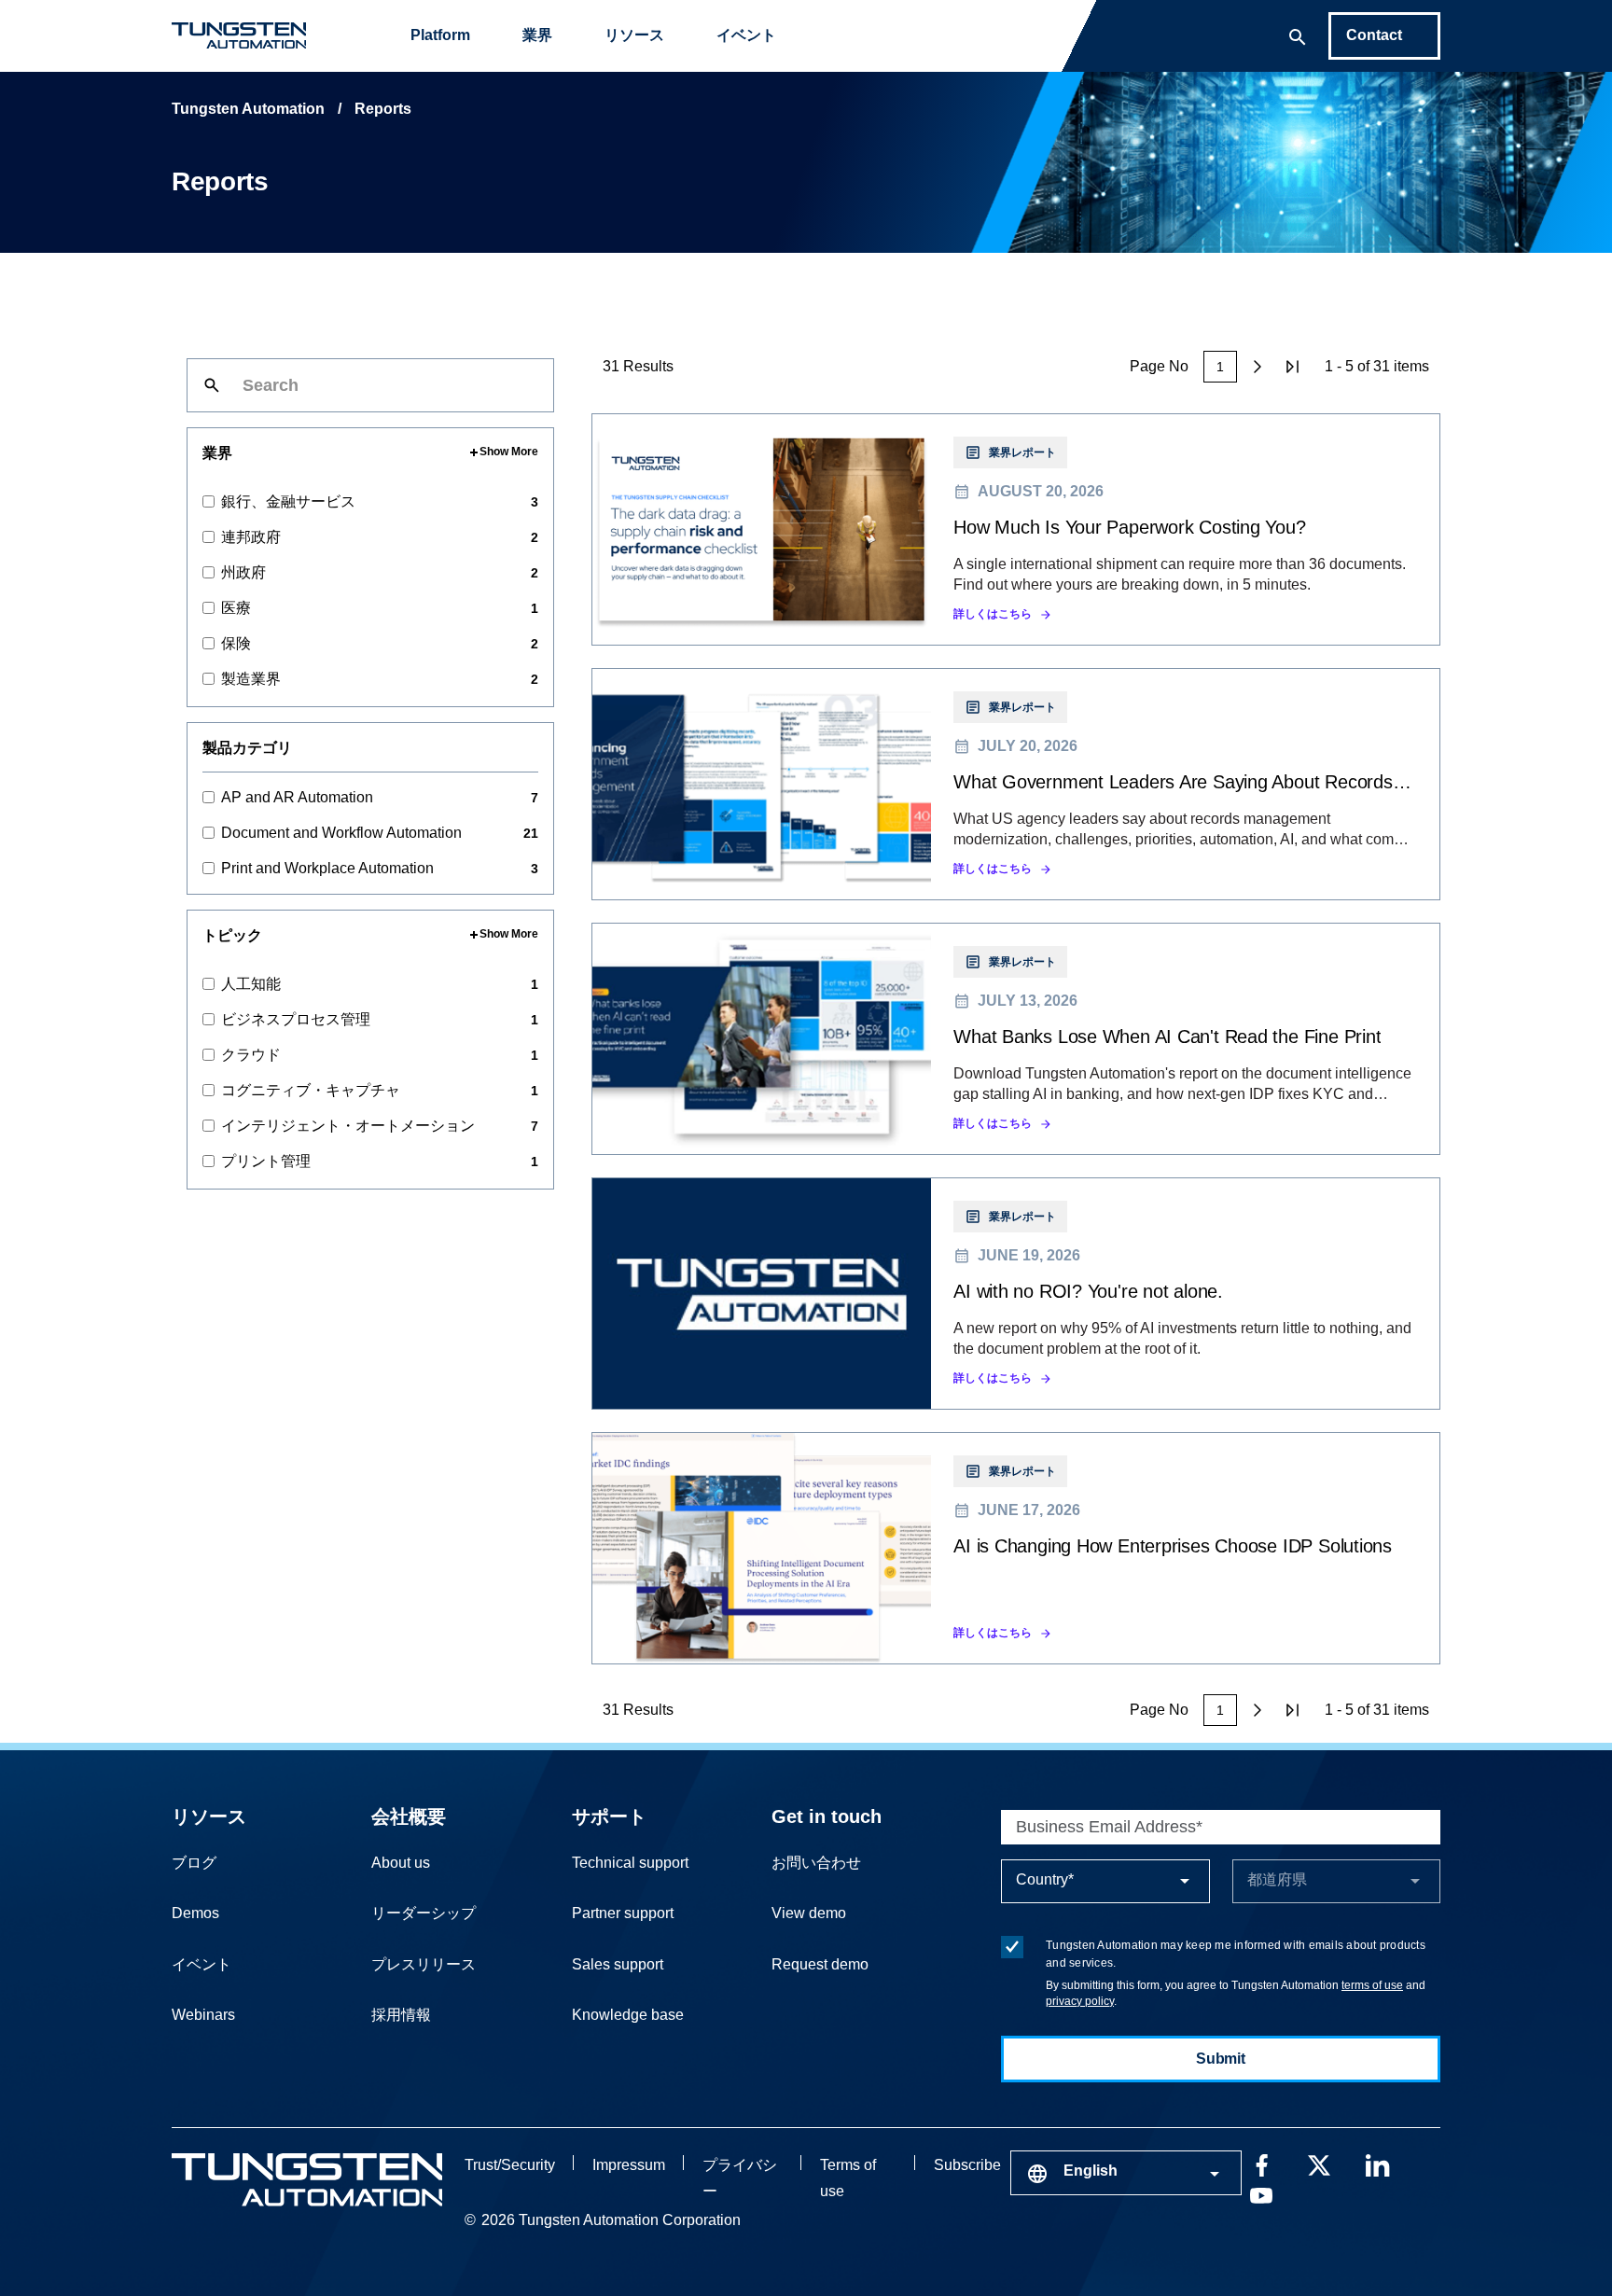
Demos (195, 1913)
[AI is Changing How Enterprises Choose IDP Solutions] (1016, 1548)
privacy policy (1080, 2001)
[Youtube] (1261, 2193)
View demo (809, 1913)
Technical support (630, 1863)
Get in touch (827, 1816)
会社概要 (409, 1816)
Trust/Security (510, 2165)
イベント (746, 35)
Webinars (203, 2015)
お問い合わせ (816, 1863)
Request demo (820, 1964)
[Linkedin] (1377, 2164)
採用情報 (401, 2015)
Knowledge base (628, 2015)
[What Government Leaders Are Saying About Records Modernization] (1016, 784)
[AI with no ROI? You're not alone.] (1016, 1294)
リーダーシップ (424, 1913)
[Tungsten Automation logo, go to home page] (307, 2180)
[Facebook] (1261, 2164)
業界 (537, 35)
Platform (440, 35)
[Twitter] (1319, 2164)
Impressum (629, 2165)
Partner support (623, 1913)
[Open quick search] (1298, 35)
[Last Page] (1293, 367)
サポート (609, 1816)
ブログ (194, 1863)
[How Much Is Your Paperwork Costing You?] (1016, 529)
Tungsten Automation (248, 109)
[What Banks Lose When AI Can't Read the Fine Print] (1016, 1039)
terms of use (1372, 1985)
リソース (634, 35)
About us (401, 1863)
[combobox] (1126, 2173)
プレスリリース (424, 1964)
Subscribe (967, 2165)
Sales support (618, 1964)
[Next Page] (1258, 367)
